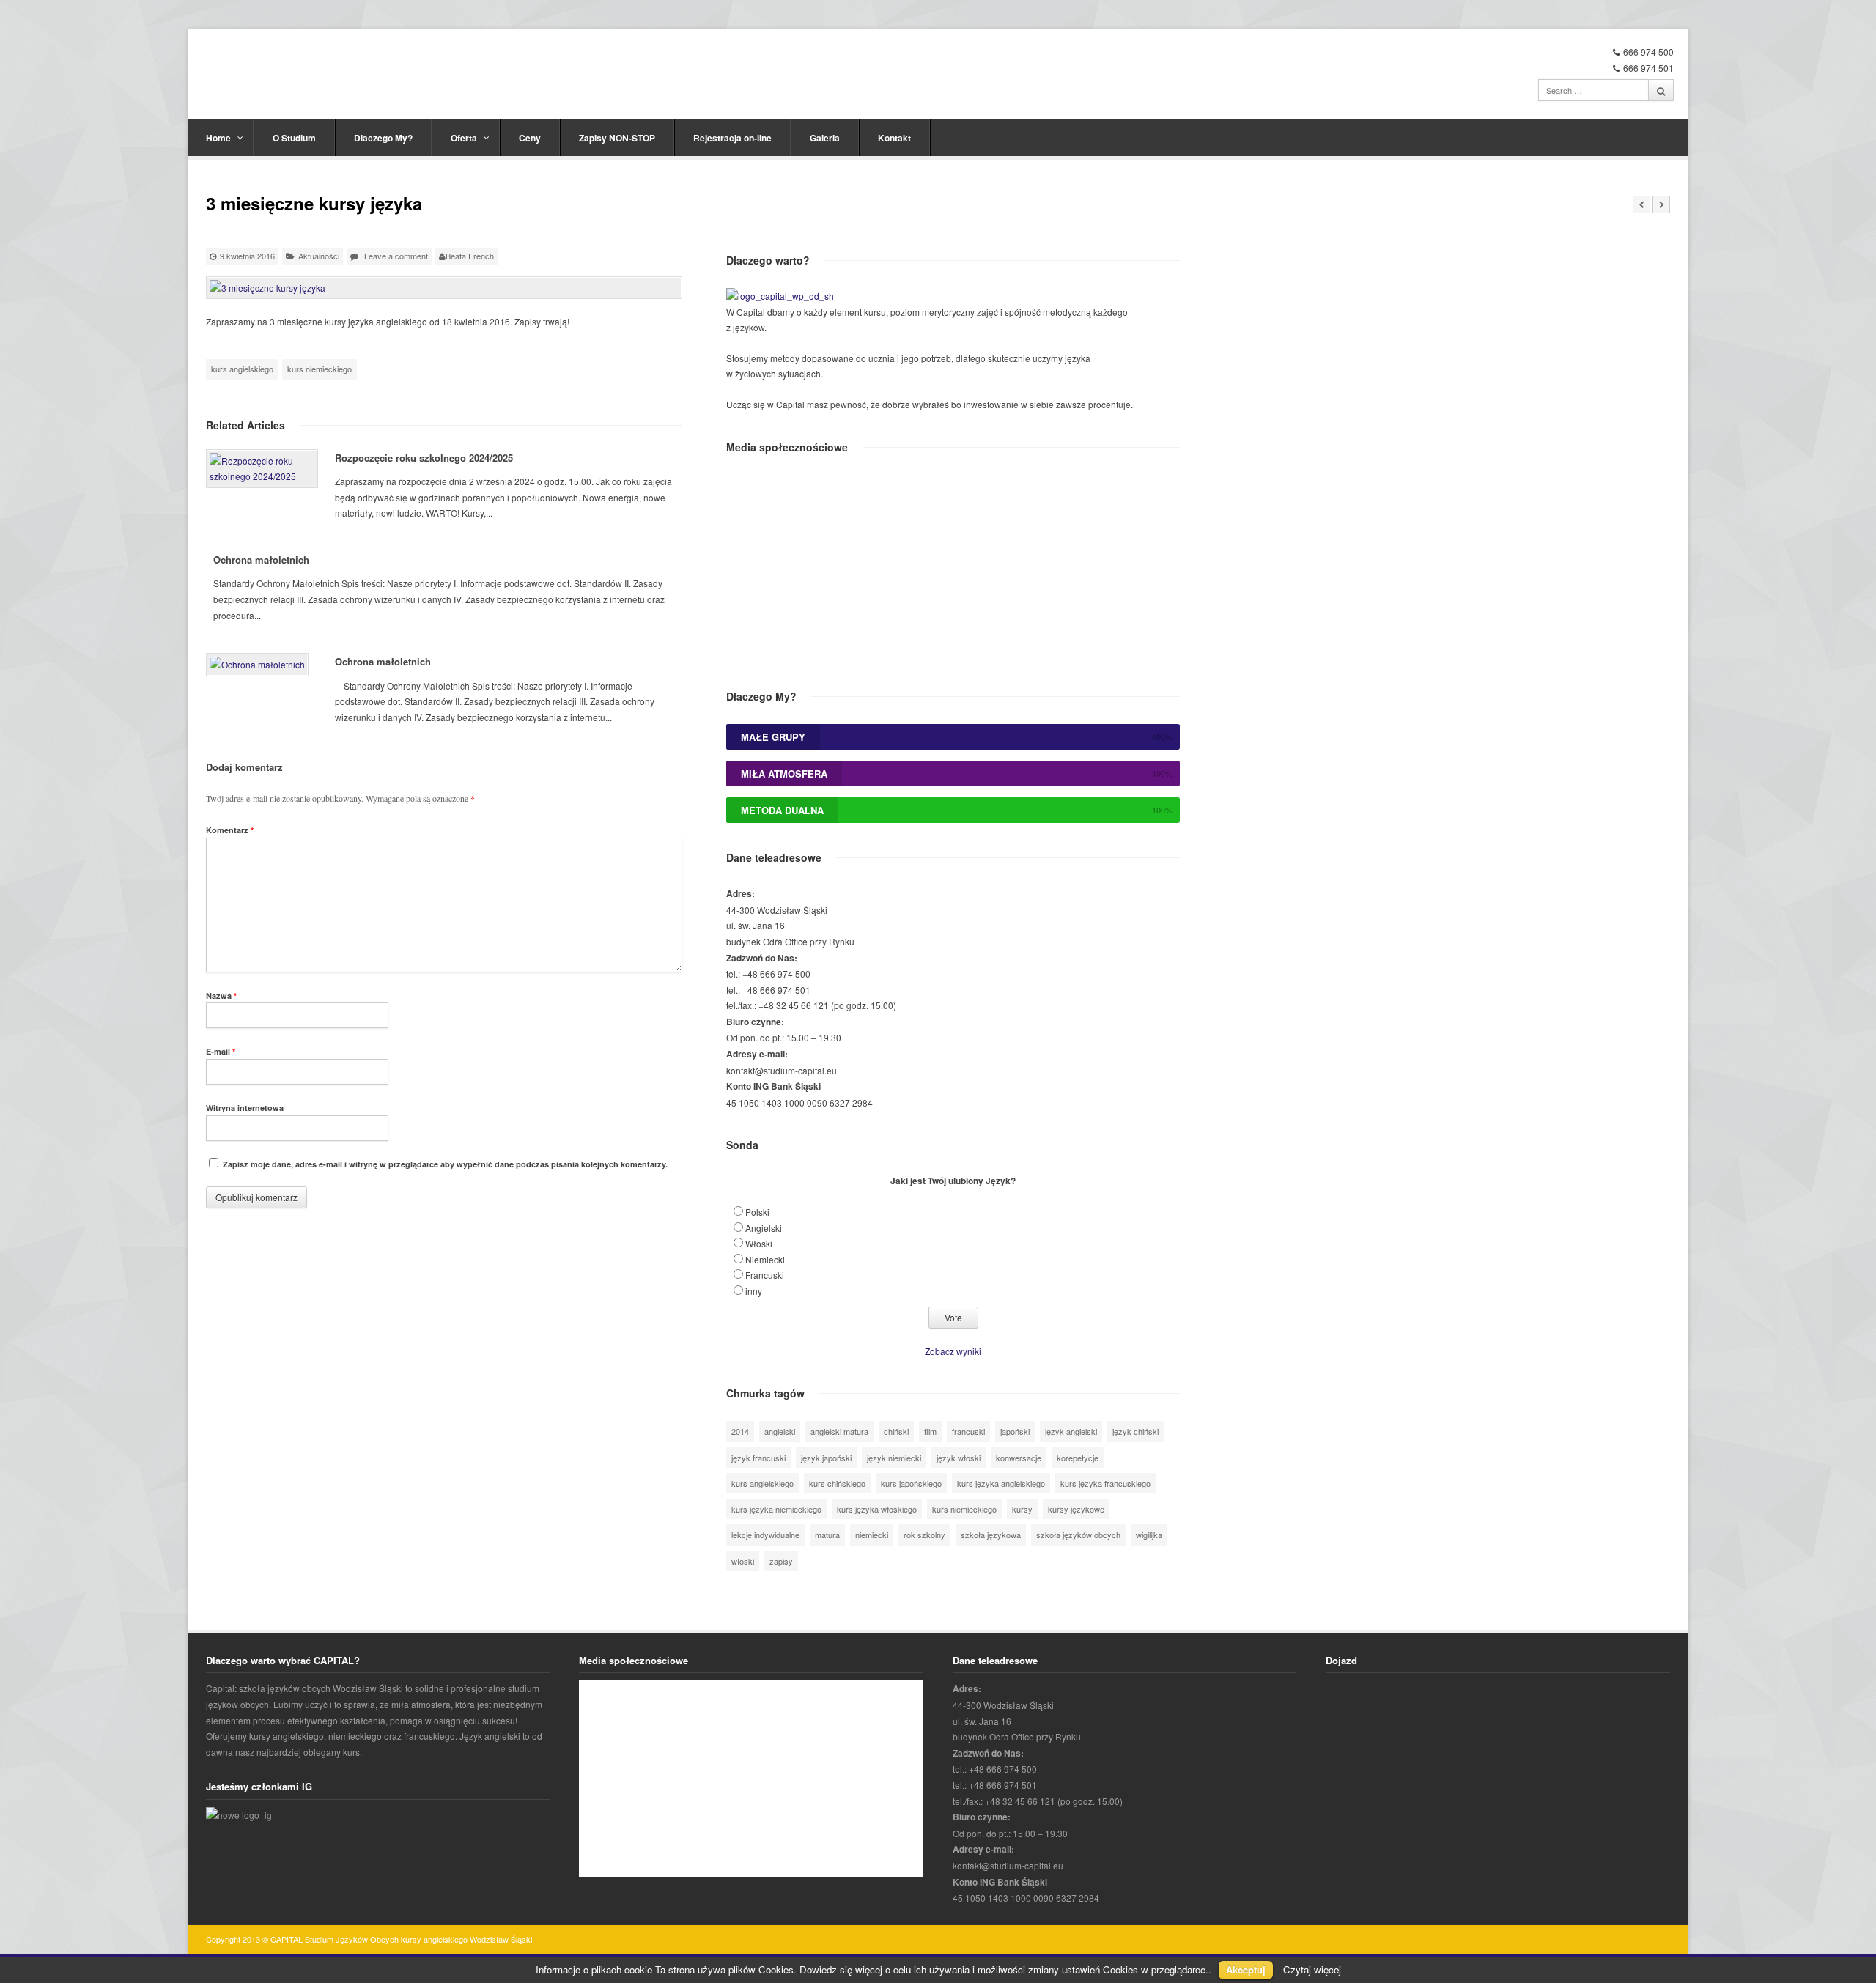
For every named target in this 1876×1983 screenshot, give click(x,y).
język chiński (1135, 1431)
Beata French (470, 256)
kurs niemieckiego (320, 369)
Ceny (530, 138)
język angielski (1071, 1431)
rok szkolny (924, 1535)
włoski (743, 1561)
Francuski (765, 1275)
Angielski (764, 1228)
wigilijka (1149, 1535)
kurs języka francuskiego (1105, 1483)
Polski (757, 1212)
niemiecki (872, 1535)
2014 (740, 1431)
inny (754, 1291)
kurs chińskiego (837, 1483)
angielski (780, 1431)
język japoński (826, 1458)
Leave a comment (396, 256)
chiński (896, 1431)
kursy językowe (1076, 1509)
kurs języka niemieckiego (776, 1509)
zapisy (781, 1561)
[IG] (239, 1815)
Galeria (825, 138)
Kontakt (894, 138)
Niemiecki (765, 1259)
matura (827, 1535)
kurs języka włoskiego (877, 1509)
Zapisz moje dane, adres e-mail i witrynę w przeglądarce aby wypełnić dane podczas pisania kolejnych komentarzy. (445, 1164)
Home (218, 138)
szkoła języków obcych (1078, 1535)
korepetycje (1078, 1458)
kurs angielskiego (242, 369)
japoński (1015, 1431)
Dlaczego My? (383, 138)
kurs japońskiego (911, 1483)
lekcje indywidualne (765, 1535)
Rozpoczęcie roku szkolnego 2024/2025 (424, 458)
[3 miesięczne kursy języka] (444, 288)
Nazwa (221, 996)
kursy (1022, 1509)
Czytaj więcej (1312, 1969)
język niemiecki (894, 1458)
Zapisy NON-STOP (617, 138)
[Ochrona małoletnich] (257, 665)
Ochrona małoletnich (261, 560)
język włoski (959, 1458)
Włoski (759, 1243)
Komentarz (230, 830)
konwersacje (1019, 1458)
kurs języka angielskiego (1001, 1483)
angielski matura (839, 1431)
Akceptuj (1246, 1969)
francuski (968, 1431)
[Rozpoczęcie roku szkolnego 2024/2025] (262, 469)
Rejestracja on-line (732, 138)
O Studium (294, 138)
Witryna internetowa (245, 1108)
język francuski (758, 1458)
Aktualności (319, 256)
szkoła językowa (991, 1535)
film (930, 1431)
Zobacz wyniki (953, 1351)
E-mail (221, 1051)
